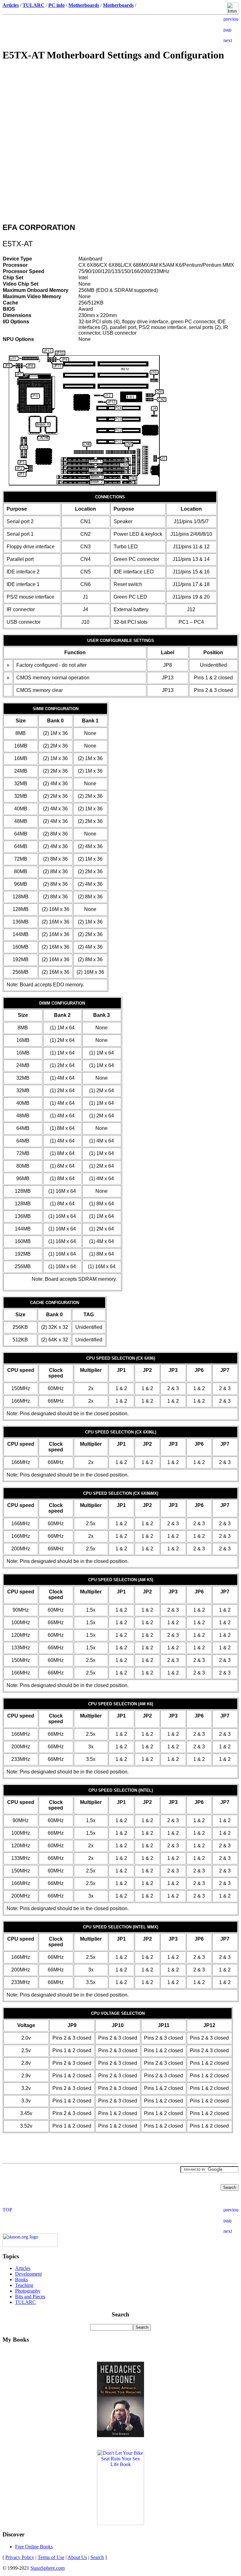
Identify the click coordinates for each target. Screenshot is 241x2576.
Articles (23, 2268)
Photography (28, 2291)
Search (97, 2557)
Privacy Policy (20, 2557)
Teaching (24, 2285)
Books (21, 2280)
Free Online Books (34, 2547)
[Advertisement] (120, 112)
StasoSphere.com (48, 2568)
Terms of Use (51, 2557)
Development (28, 2274)
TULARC (25, 2302)
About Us (77, 2557)
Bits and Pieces (30, 2296)
